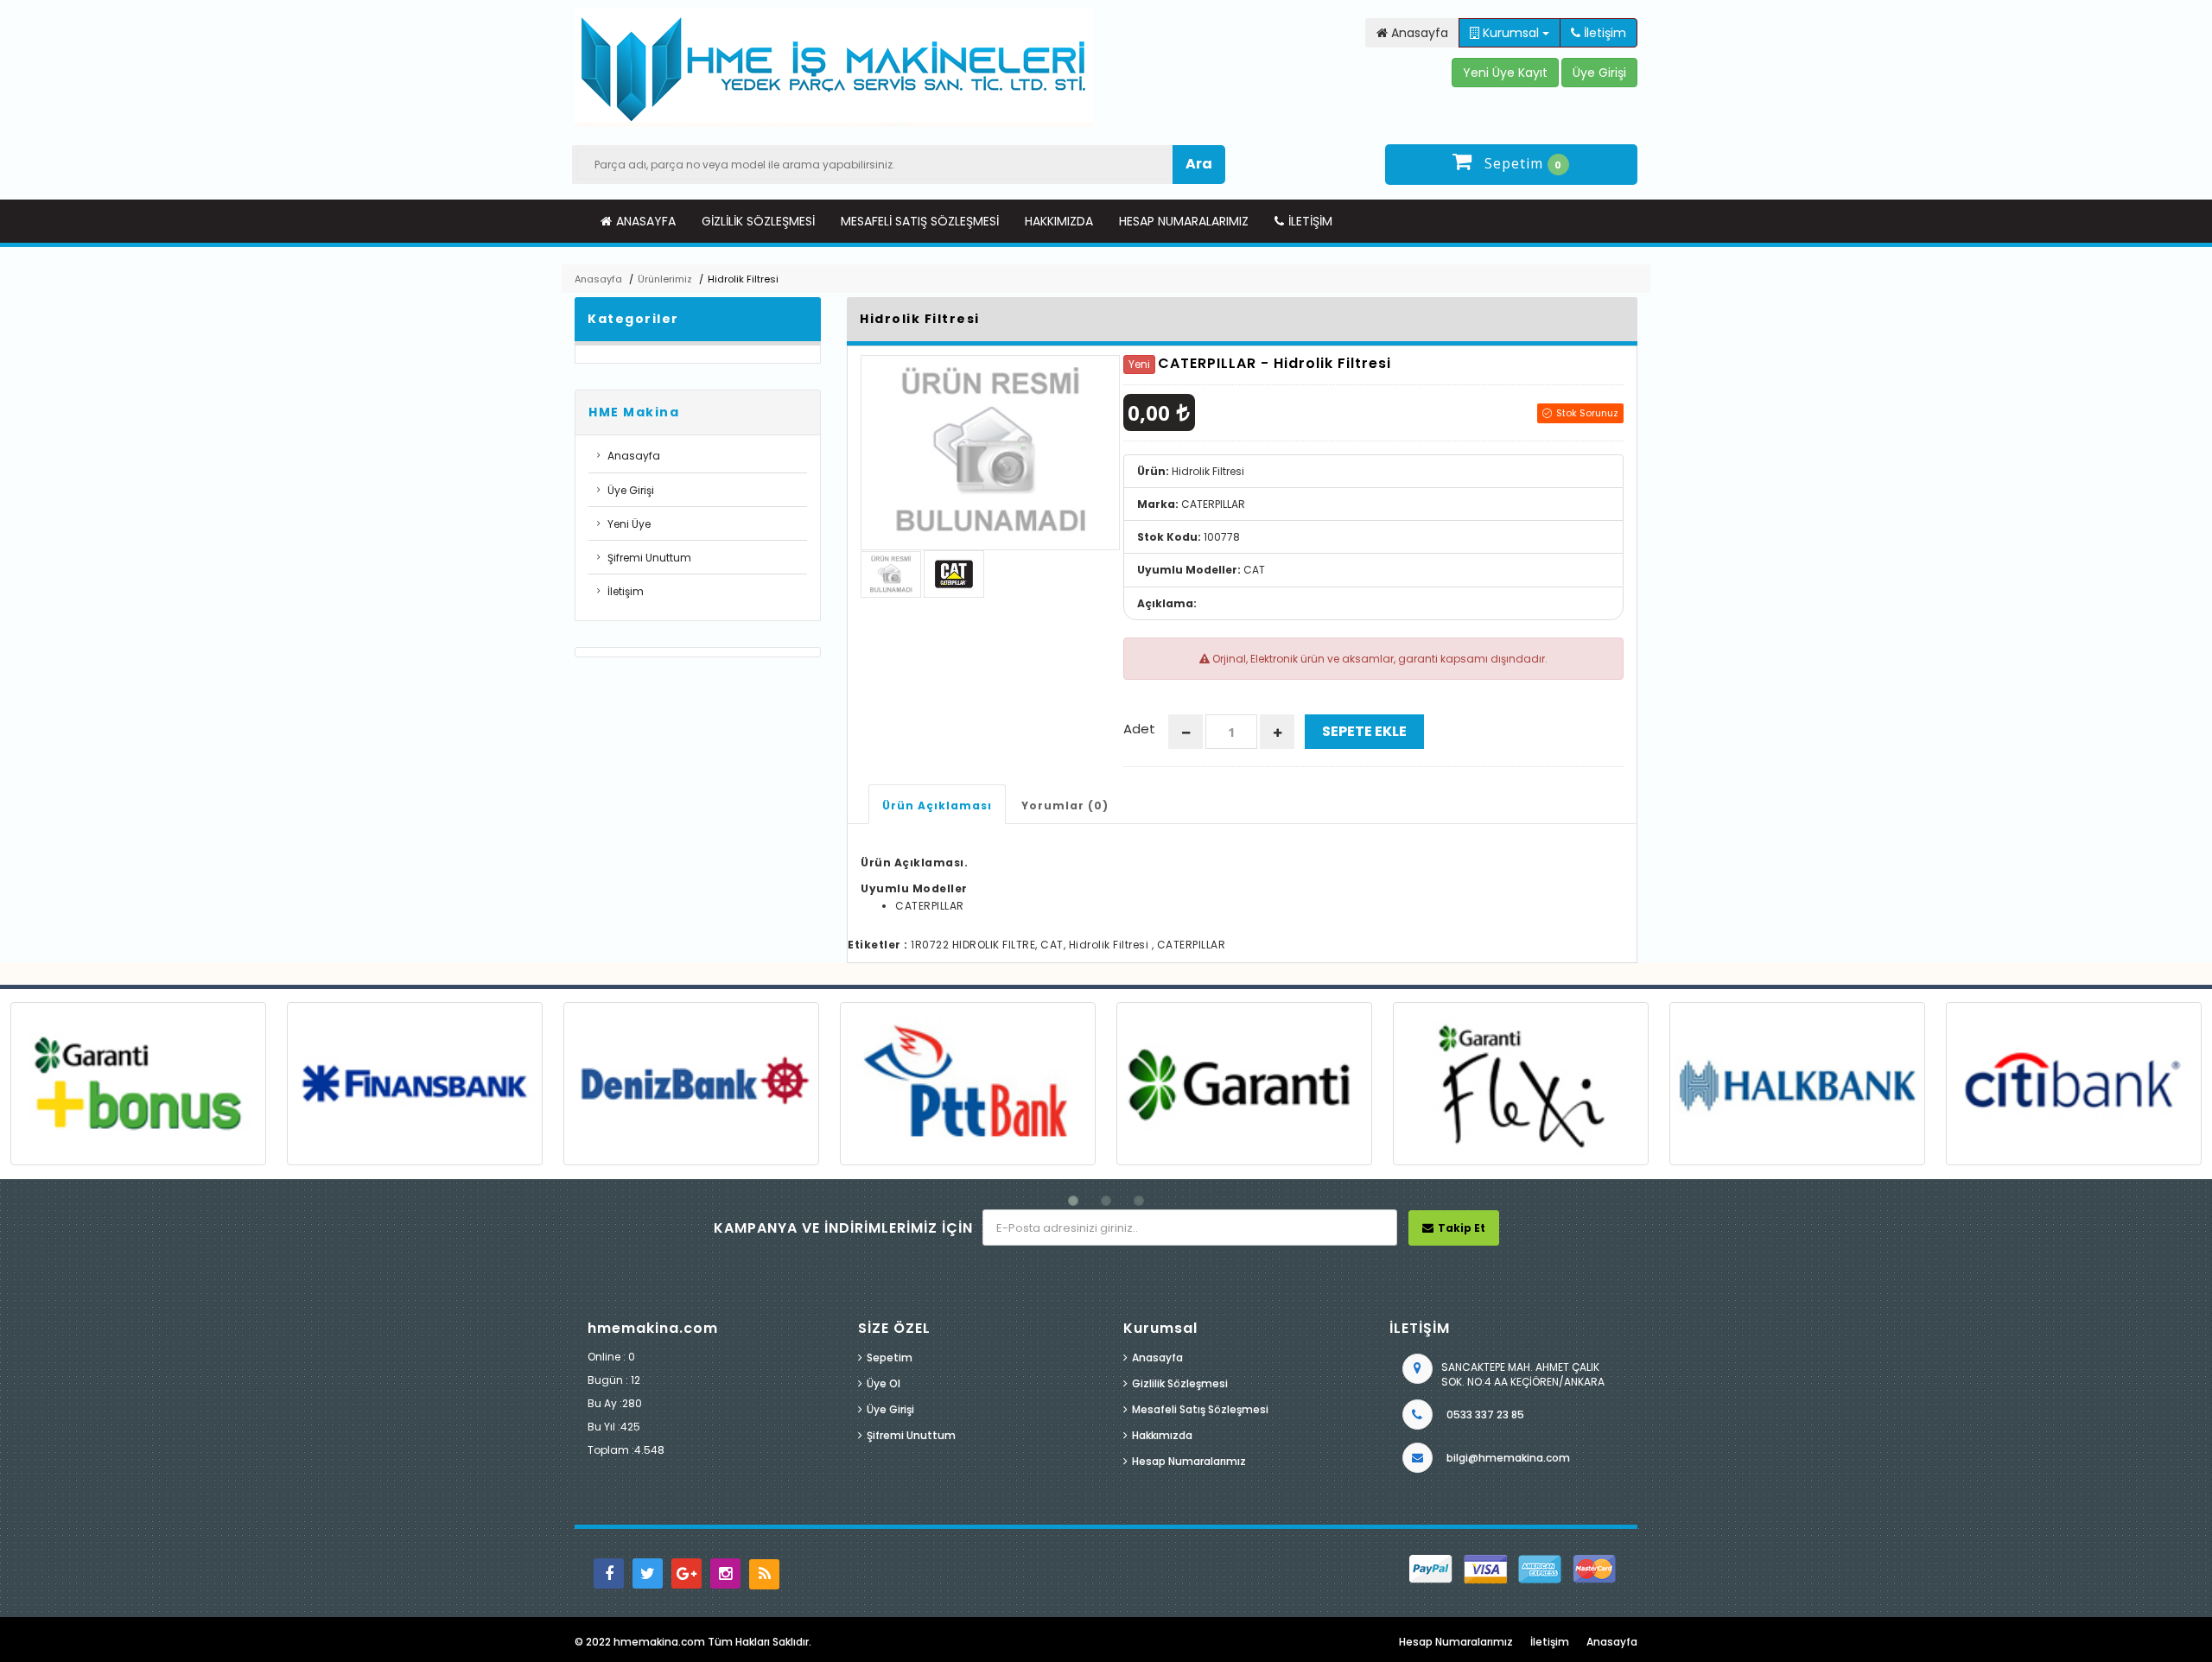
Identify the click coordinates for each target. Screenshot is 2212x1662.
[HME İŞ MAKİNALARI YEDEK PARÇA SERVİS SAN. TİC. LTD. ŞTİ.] (834, 68)
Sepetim (890, 1358)
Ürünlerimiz (665, 279)
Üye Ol (884, 1383)
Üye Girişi (631, 490)
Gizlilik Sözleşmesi (758, 221)
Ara (1199, 164)
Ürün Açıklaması (937, 806)
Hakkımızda (1059, 221)
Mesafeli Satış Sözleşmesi (920, 221)
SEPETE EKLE (1364, 731)
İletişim (1310, 221)
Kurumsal (1511, 33)
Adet (1139, 729)
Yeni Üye (629, 524)
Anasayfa (646, 221)
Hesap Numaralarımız (1184, 221)
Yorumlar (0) (1065, 806)
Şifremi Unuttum (649, 558)
